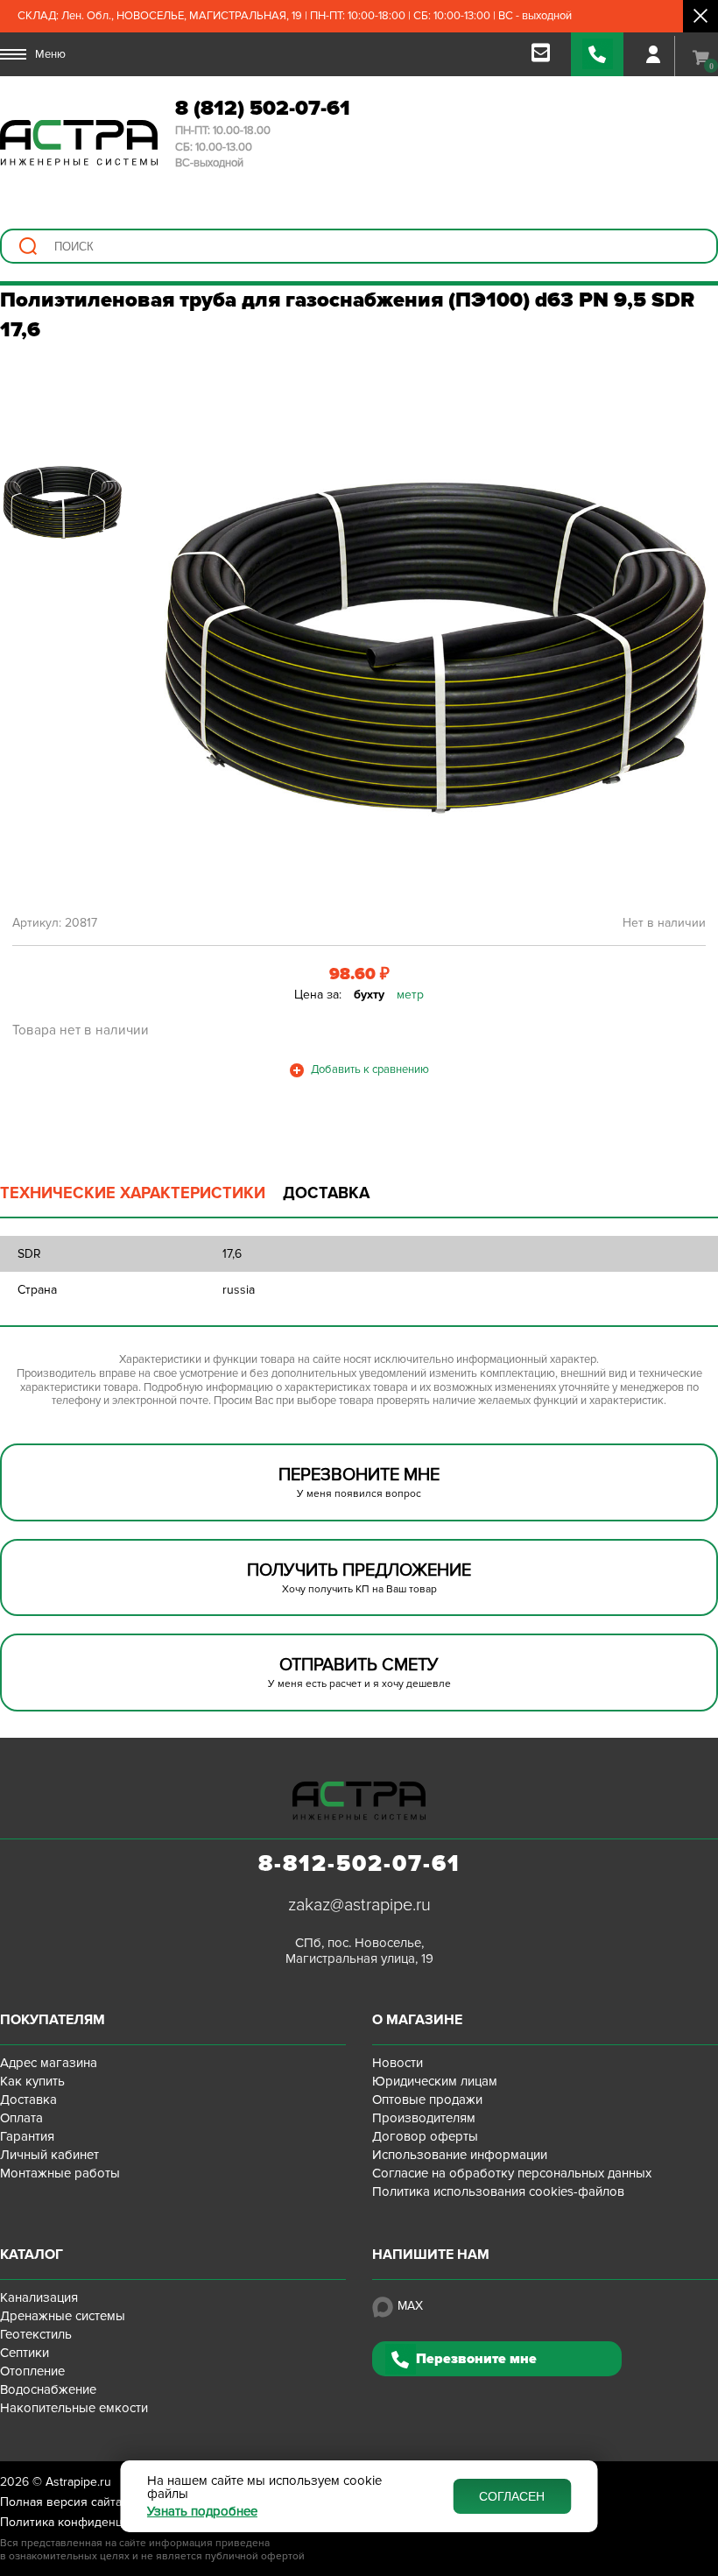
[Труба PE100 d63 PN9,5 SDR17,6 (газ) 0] (434, 645)
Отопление (32, 2371)
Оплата (21, 2118)
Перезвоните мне (476, 2359)
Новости (398, 2063)
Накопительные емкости (74, 2408)
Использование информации (460, 2155)
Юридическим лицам (435, 2081)
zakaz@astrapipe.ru (359, 1905)
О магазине (417, 2020)
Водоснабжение (48, 2389)
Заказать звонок (597, 54)
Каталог (32, 2255)
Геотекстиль (36, 2334)
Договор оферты (425, 2136)
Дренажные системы (63, 2316)
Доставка (28, 2100)
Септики (25, 2353)
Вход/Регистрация (653, 54)
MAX (410, 2306)
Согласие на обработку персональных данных (512, 2173)
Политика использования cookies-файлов (498, 2191)
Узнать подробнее (202, 2512)
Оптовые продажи (427, 2100)
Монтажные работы (60, 2173)
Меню (50, 54)
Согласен (512, 2496)
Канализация (39, 2297)
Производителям (424, 2118)
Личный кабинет (49, 2155)
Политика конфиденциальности (91, 2522)
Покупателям (53, 2020)
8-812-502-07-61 (359, 1864)
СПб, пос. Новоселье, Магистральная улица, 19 (359, 1951)
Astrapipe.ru (78, 2482)
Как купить (32, 2081)
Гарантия (27, 2136)
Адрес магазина (49, 2063)
